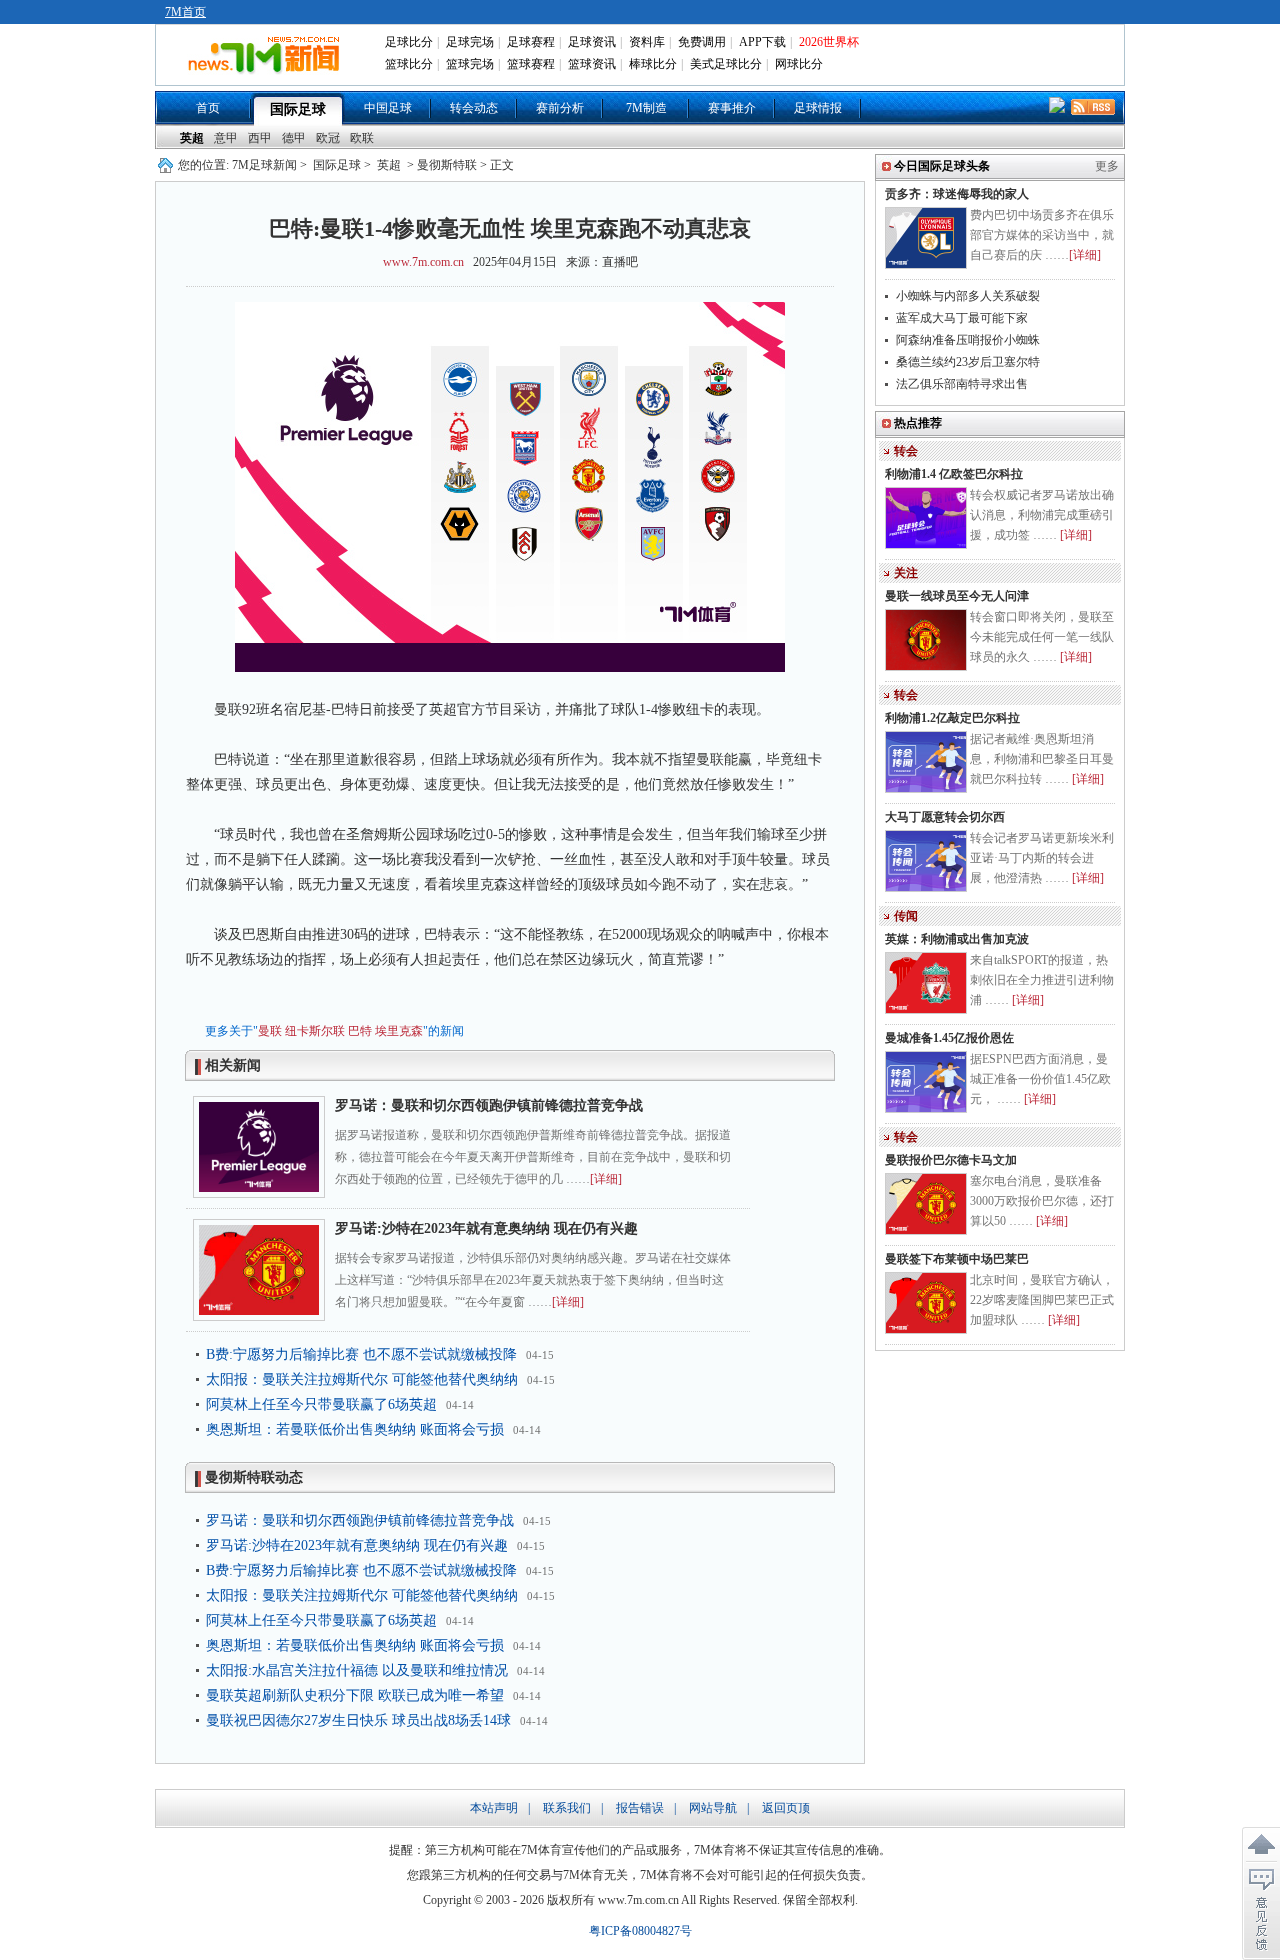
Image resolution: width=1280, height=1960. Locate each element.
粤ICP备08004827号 (640, 1931)
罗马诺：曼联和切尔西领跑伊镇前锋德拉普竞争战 (489, 1105)
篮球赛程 (531, 64)
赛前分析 (560, 108)
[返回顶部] (1261, 1845)
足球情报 (818, 108)
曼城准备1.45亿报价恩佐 (949, 1038)
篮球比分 (409, 64)
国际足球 (298, 109)
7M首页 (185, 12)
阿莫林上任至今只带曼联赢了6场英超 (321, 1404)
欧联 (362, 138)
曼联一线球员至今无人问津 (957, 596)
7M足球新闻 (264, 165)
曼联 (270, 1031)
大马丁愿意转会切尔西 (945, 817)
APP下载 (762, 42)
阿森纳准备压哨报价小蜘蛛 (968, 340)
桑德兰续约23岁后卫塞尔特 (968, 362)
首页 (208, 108)
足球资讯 (592, 42)
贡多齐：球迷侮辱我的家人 (957, 194)
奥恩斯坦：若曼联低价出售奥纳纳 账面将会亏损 (355, 1429)
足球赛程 (531, 42)
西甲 (260, 138)
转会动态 (474, 108)
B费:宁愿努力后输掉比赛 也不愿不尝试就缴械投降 (361, 1354)
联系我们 (567, 1808)
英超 (192, 138)
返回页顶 (786, 1808)
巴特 (360, 1031)
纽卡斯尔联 (315, 1031)
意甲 (226, 138)
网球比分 (799, 64)
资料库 (647, 42)
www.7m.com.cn (423, 262)
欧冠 (328, 138)
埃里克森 (399, 1031)
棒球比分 (653, 64)
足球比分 (409, 42)
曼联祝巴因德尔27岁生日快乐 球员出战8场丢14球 (358, 1720)
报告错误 (640, 1808)
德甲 (294, 138)
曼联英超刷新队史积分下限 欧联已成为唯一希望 (355, 1695)
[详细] (606, 1179)
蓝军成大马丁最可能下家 (962, 318)
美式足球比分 (726, 64)
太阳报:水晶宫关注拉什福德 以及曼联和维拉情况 (357, 1670)
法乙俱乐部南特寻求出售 (962, 384)
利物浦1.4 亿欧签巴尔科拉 (954, 474)
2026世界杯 (829, 42)
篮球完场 (470, 64)
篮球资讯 (592, 64)
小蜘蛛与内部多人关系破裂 (968, 296)
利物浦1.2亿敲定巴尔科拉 (952, 718)
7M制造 (646, 108)
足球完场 (470, 42)
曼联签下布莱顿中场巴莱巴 (957, 1259)
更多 (1107, 166)
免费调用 (702, 42)
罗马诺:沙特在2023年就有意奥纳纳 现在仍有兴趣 (486, 1228)
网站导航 (713, 1808)
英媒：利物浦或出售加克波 (957, 939)
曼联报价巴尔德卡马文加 (951, 1160)
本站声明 (494, 1808)
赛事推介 (732, 108)
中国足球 (388, 108)
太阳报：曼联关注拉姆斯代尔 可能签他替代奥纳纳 (362, 1379)
